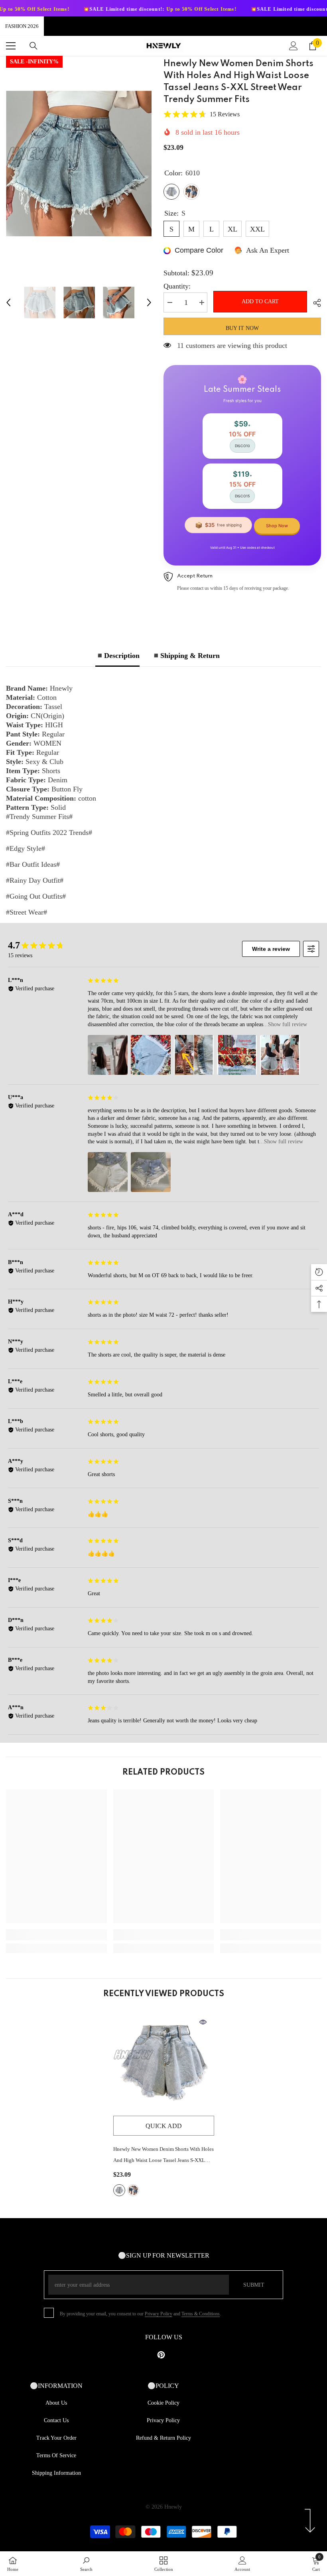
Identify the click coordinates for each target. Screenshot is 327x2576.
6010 (119, 2190)
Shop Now (277, 526)
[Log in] (294, 46)
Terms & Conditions (201, 2314)
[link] (56, 1935)
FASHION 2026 (22, 26)
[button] (8, 302)
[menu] (11, 46)
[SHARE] (314, 303)
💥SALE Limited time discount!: (95, 9)
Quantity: (177, 286)
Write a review (271, 949)
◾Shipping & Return (186, 656)
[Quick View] (203, 2022)
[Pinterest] (161, 2355)
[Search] (33, 46)
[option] (79, 163)
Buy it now (242, 328)
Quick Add (164, 2126)
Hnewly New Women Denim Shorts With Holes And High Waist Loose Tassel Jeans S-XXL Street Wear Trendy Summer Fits (163, 2156)
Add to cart (258, 301)
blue (133, 2190)
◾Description (117, 656)
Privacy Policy (159, 2314)
